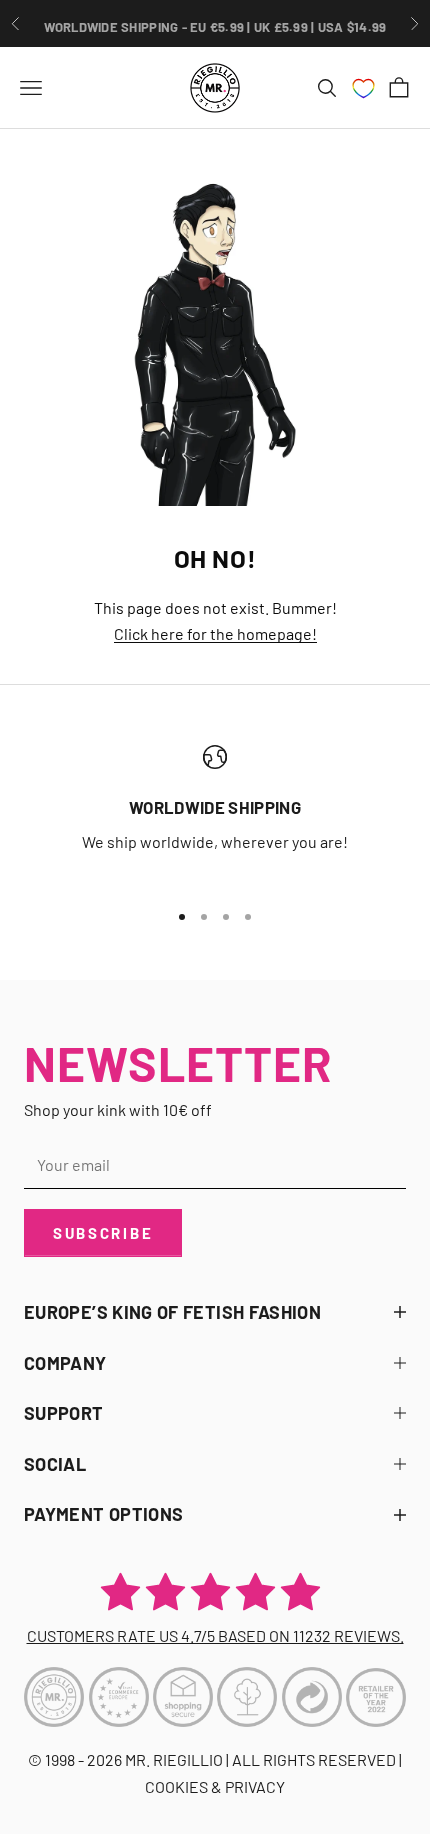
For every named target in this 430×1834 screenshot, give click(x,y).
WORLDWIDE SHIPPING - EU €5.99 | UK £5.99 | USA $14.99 (215, 23)
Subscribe (103, 1233)
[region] (215, 813)
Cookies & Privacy (215, 1786)
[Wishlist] (363, 88)
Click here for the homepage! (215, 633)
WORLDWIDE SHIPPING (215, 807)
